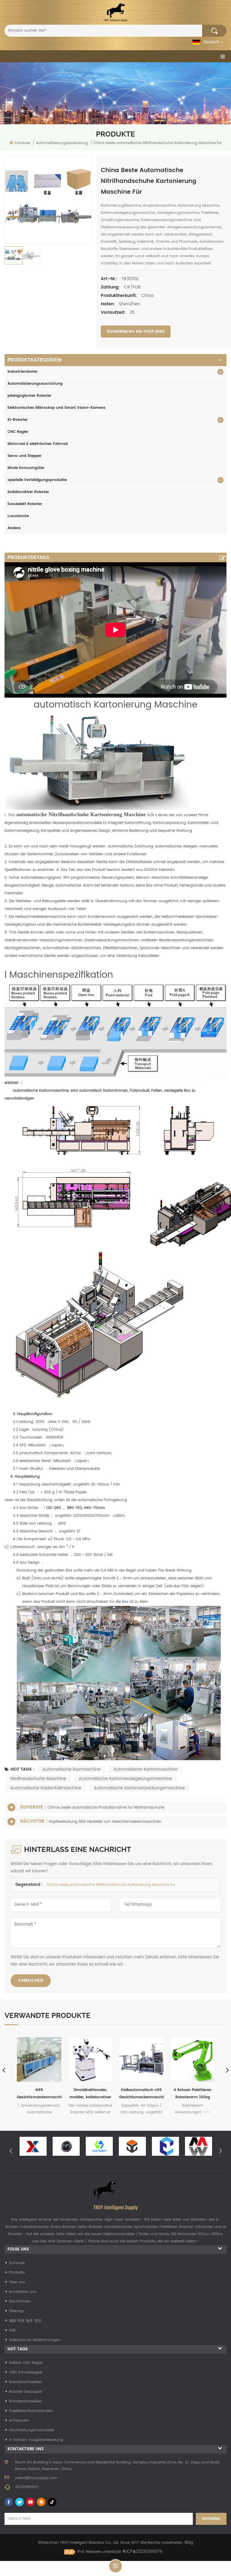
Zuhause (22, 143)
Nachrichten (20, 2301)
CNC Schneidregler (26, 2372)
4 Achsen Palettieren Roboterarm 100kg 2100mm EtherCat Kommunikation (90, 2094)
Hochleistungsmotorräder (32, 2430)
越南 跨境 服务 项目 (25, 2321)
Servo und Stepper (25, 456)
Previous (11, 2150)
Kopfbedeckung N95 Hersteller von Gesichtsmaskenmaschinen (105, 1822)
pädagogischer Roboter (29, 396)
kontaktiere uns (23, 2292)
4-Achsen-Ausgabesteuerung (36, 2440)
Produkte (17, 2273)
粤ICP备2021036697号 (142, 2552)
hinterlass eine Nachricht (115, 2566)
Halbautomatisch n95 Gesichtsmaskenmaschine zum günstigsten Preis (39, 2094)
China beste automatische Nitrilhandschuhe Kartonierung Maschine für (111, 1885)
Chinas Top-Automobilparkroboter (141, 2094)
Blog (189, 2543)
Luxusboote (18, 516)
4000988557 (27, 2487)
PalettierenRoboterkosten (31, 2411)
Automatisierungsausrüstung (35, 384)
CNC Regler (18, 432)
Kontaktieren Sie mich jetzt (136, 331)
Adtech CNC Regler (26, 2363)
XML (12, 2330)
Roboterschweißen (26, 2382)
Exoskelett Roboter (25, 504)
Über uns (17, 2282)
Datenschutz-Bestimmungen (35, 2340)
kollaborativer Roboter (28, 492)
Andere (14, 528)
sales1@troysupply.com (36, 2478)
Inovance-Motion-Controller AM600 (193, 2094)
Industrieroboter (23, 372)
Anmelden (211, 2519)
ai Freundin (19, 2421)
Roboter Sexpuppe (25, 2392)
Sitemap (16, 2311)
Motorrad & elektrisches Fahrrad (38, 444)
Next (220, 2150)
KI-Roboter (18, 420)
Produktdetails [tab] (28, 557)
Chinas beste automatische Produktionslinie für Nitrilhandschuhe (106, 1808)
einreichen (31, 1981)
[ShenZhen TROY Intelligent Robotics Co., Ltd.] (115, 12)
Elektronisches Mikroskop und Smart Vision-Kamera (56, 408)
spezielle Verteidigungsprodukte (37, 480)
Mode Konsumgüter (26, 468)
